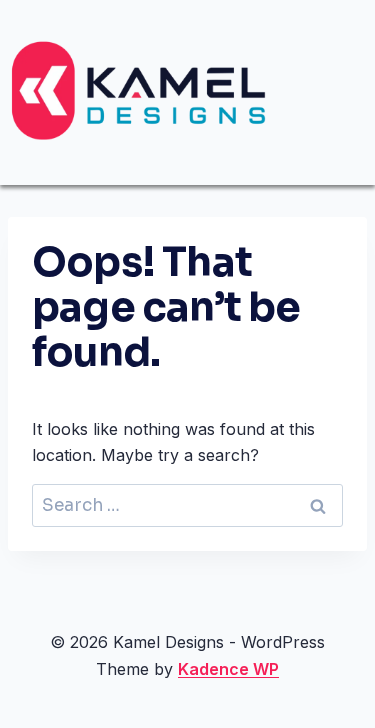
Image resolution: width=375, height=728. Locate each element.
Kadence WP (228, 669)
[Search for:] (187, 505)
